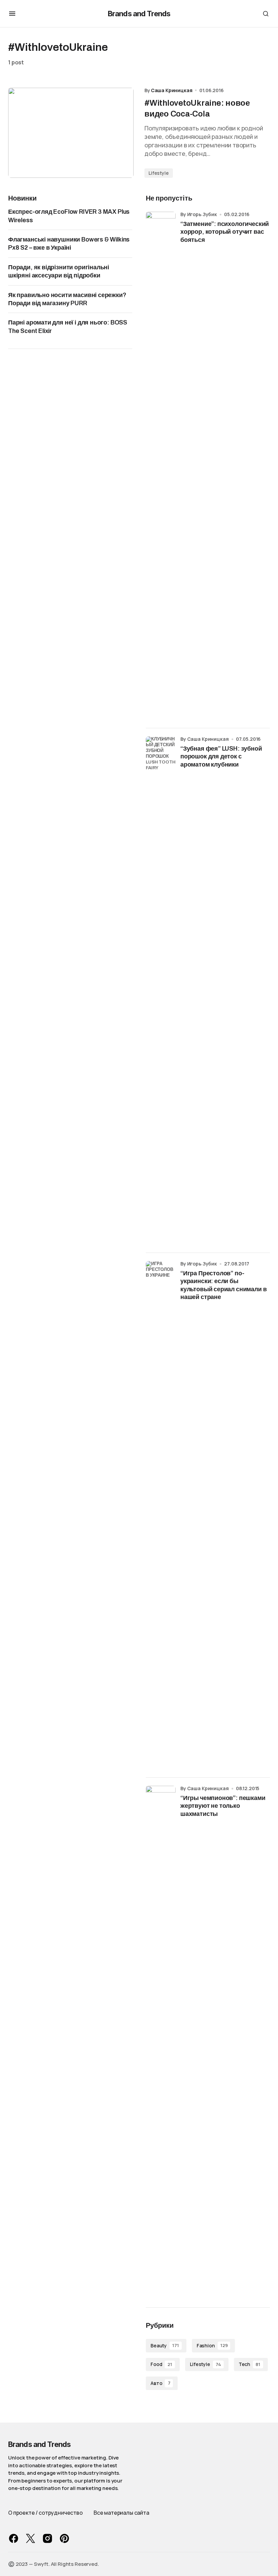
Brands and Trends (139, 14)
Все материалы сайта (121, 2513)
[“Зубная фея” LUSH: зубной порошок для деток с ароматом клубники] (161, 990)
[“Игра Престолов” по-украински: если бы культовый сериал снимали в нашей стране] (161, 1515)
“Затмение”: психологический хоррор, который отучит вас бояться (225, 232)
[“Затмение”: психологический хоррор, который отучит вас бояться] (161, 466)
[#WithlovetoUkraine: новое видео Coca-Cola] (71, 133)
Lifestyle (159, 173)
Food (161, 2364)
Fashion (212, 2345)
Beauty (165, 2345)
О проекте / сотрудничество (45, 2513)
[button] (12, 14)
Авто (160, 2383)
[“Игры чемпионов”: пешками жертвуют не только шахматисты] (161, 2040)
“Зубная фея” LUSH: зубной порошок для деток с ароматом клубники (221, 757)
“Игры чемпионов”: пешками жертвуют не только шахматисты (223, 1806)
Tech (250, 2364)
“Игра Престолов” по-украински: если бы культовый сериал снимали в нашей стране (223, 1285)
